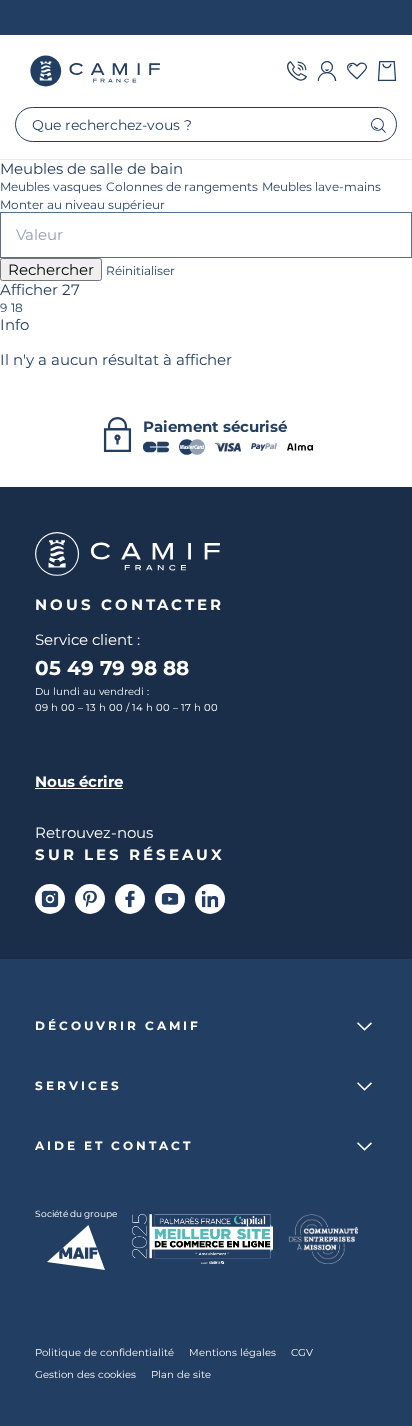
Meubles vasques (51, 187)
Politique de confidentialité (104, 1353)
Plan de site (181, 1375)
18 (17, 308)
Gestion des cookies (85, 1375)
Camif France (97, 71)
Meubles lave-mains (321, 187)
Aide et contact (114, 1146)
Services (78, 1086)
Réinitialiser (140, 271)
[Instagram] (50, 899)
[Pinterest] (90, 899)
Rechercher (51, 269)
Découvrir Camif (118, 1026)
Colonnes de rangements (182, 187)
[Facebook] (130, 899)
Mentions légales (232, 1353)
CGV (302, 1353)
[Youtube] (170, 899)
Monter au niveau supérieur (82, 205)
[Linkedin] (210, 899)
